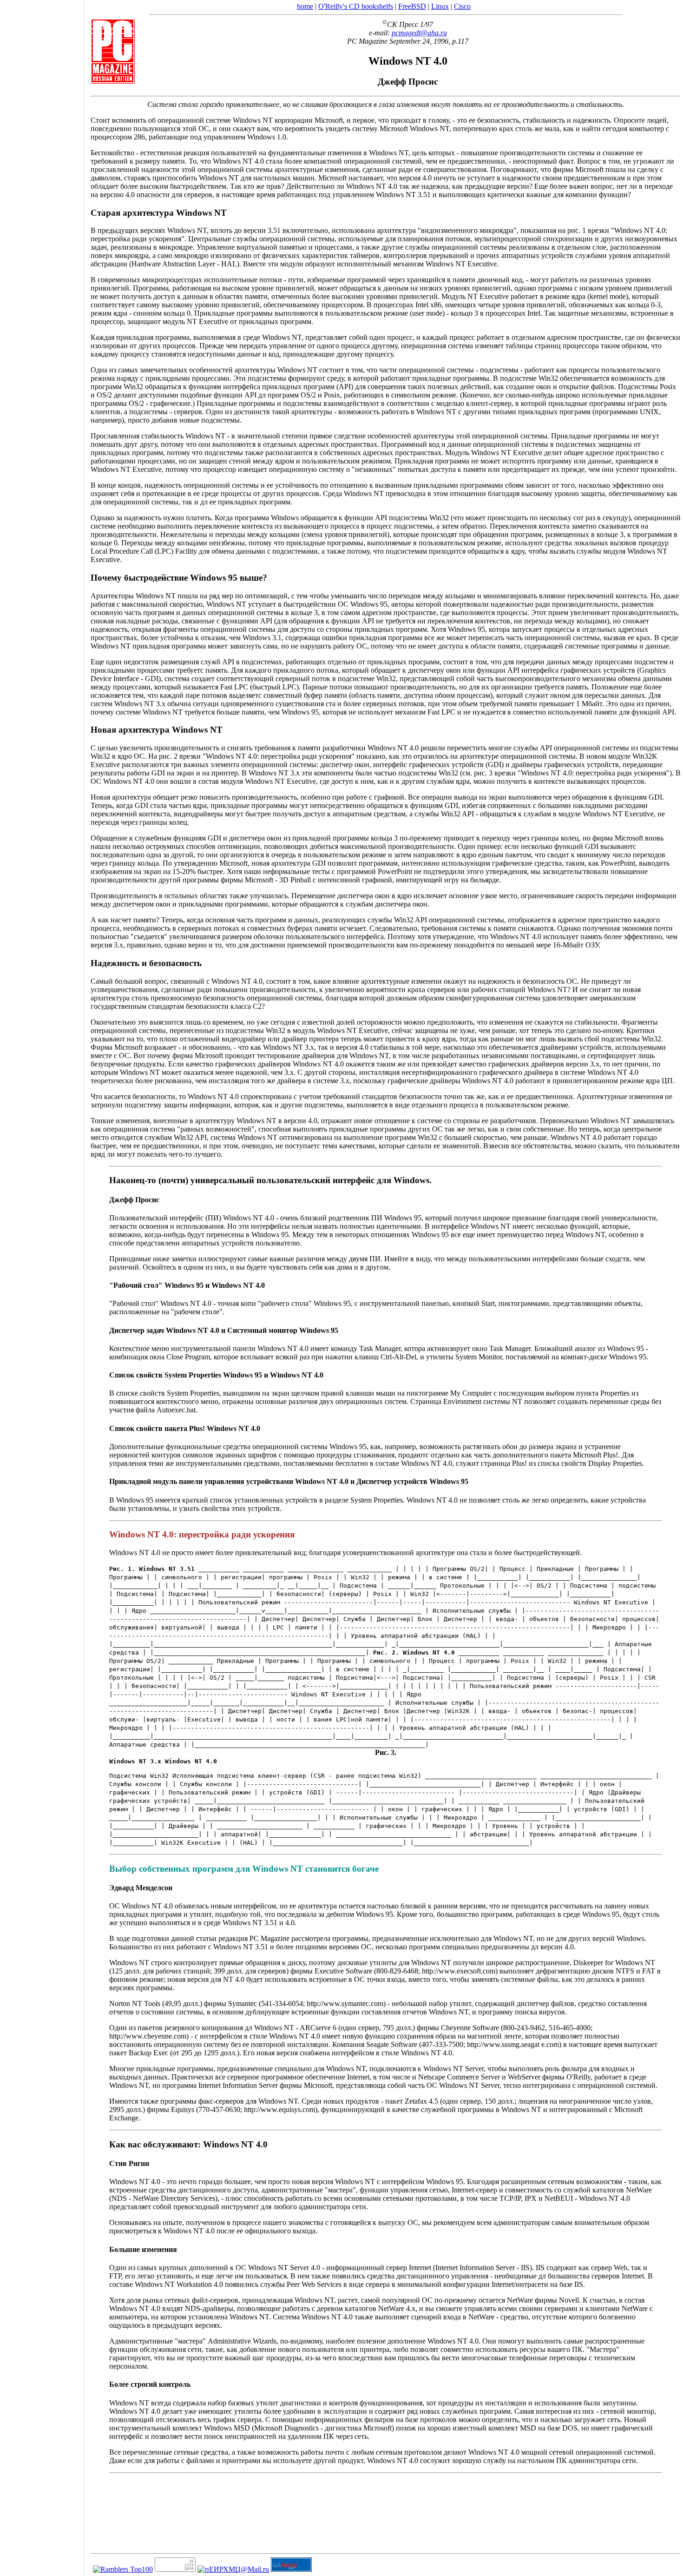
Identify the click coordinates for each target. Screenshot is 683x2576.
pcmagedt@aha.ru (419, 33)
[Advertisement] (42, 1285)
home (305, 6)
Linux (440, 6)
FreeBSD (412, 6)
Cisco (462, 6)
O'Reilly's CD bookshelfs (356, 6)
